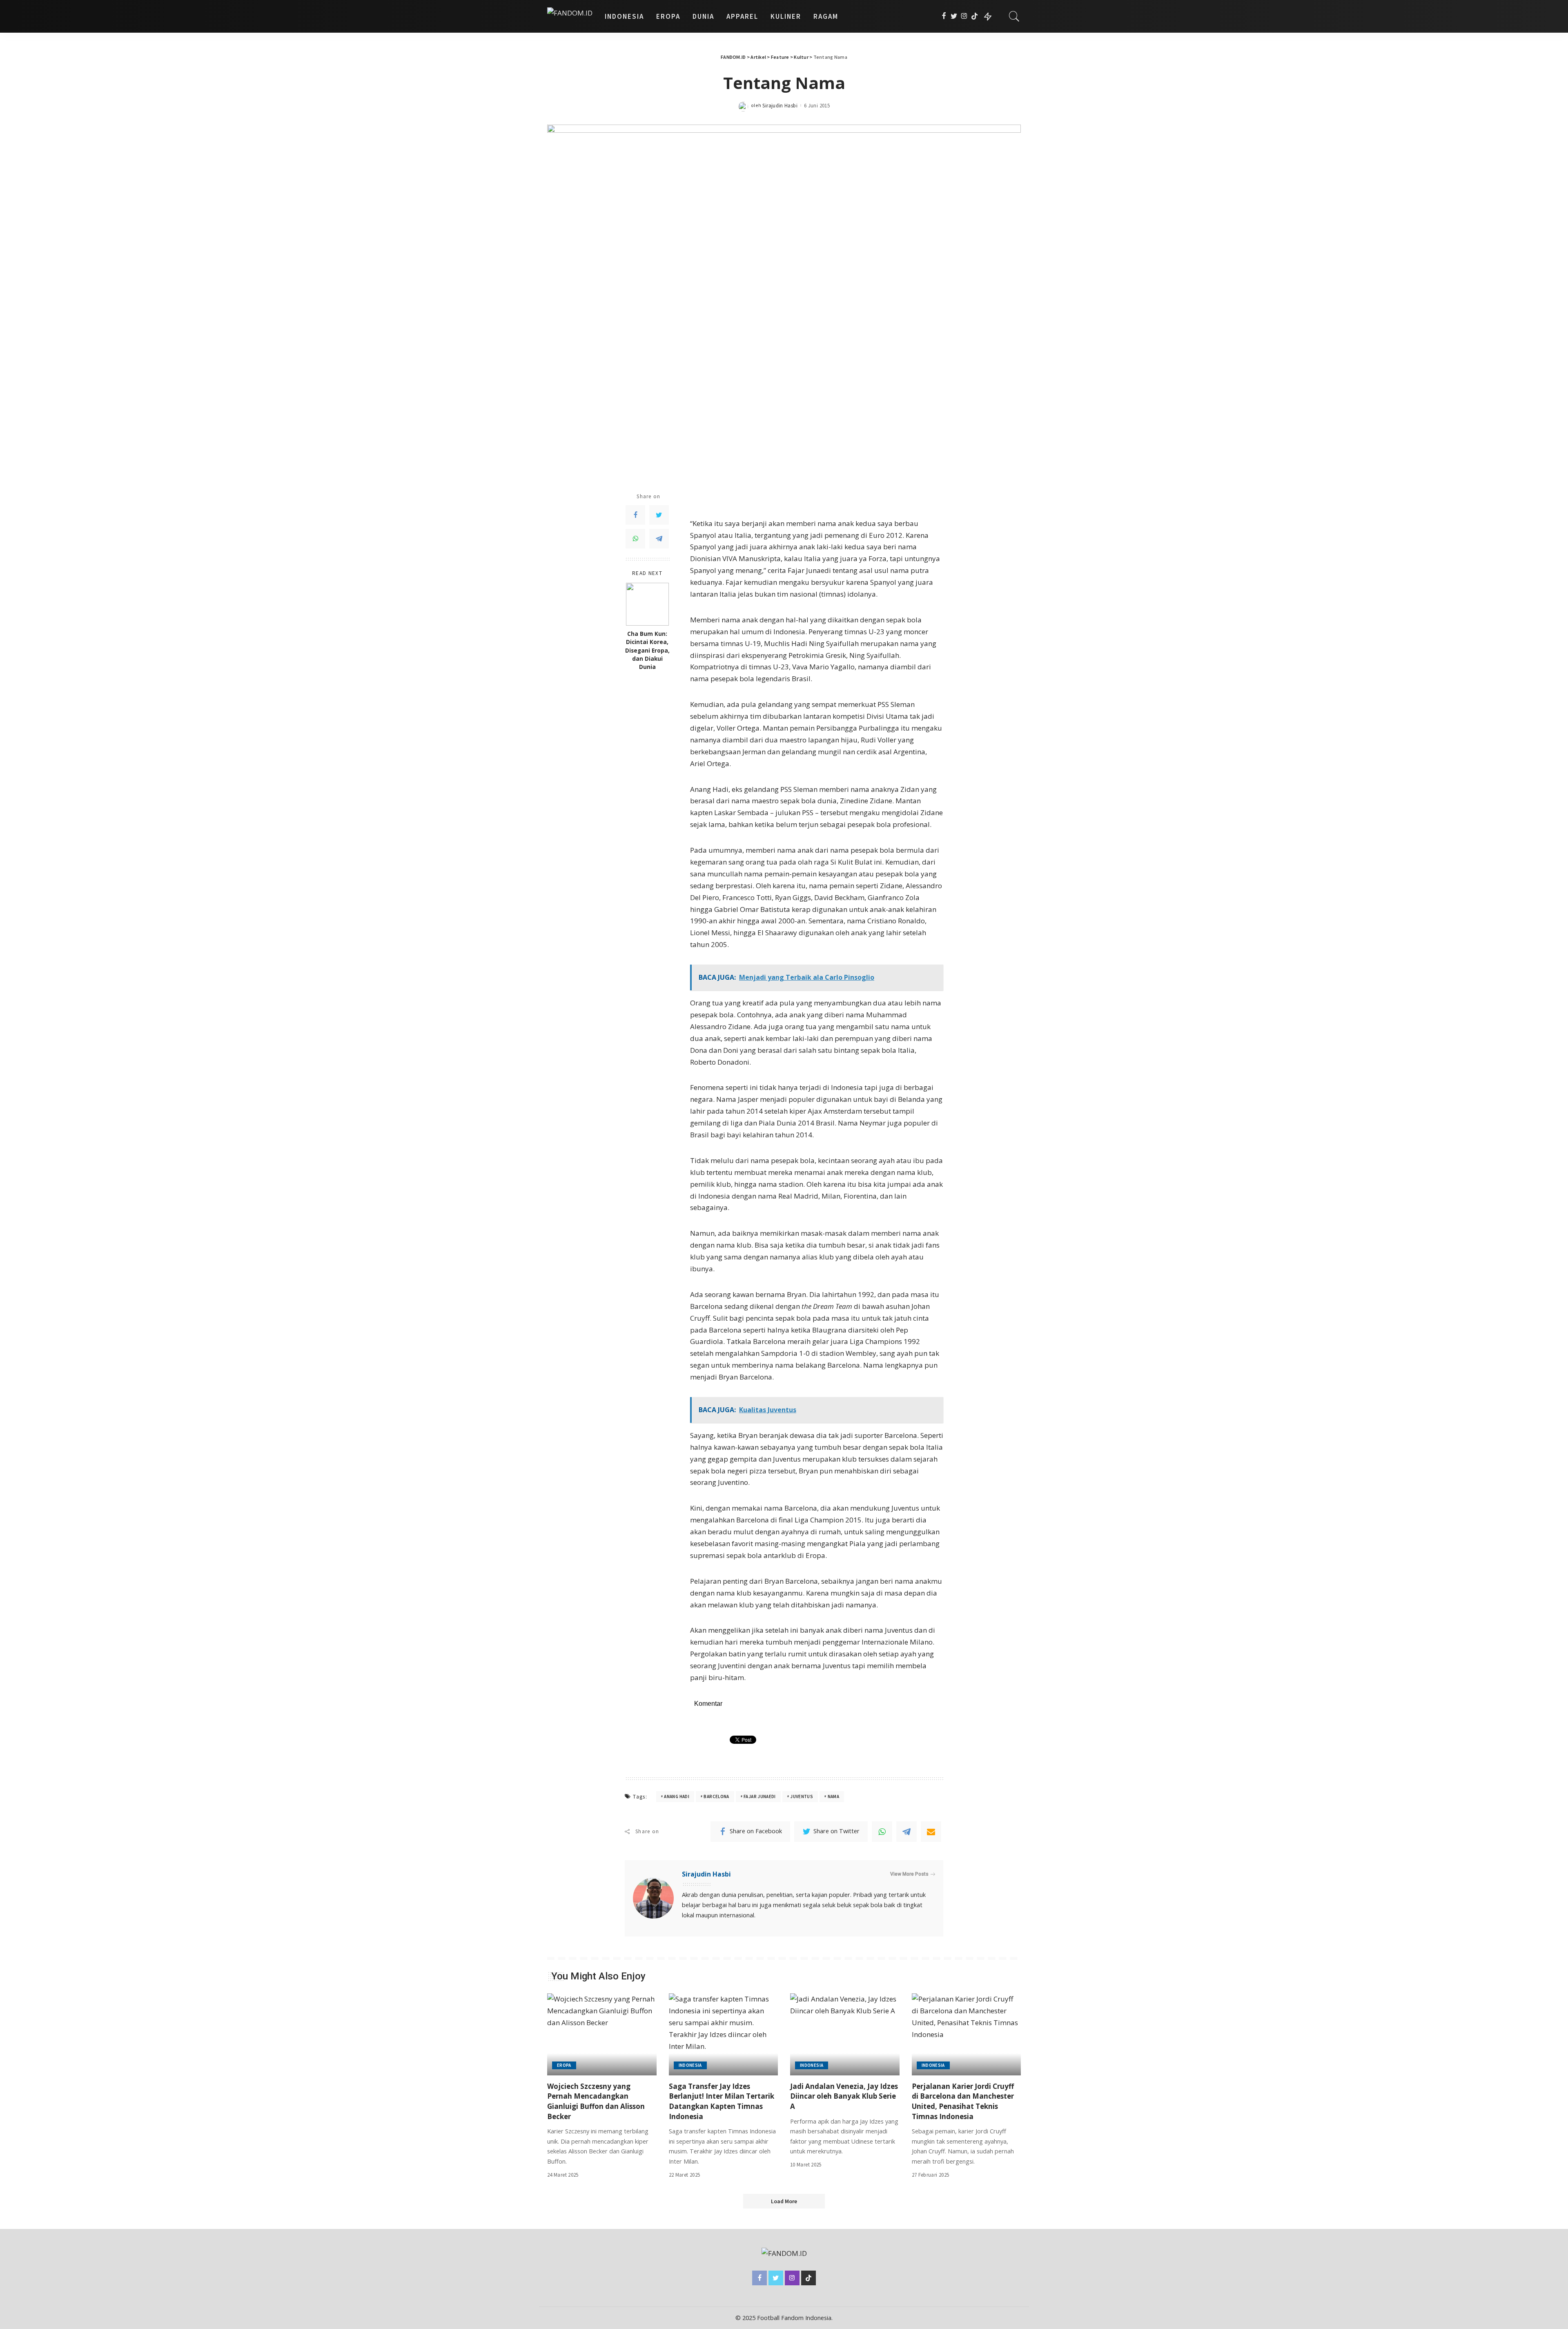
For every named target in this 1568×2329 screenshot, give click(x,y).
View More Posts (909, 1874)
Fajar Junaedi (760, 1796)
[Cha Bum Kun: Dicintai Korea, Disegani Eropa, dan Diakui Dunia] (647, 604)
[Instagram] (964, 16)
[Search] (1014, 16)
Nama (833, 1796)
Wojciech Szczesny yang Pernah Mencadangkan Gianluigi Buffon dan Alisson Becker (596, 2101)
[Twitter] (954, 16)
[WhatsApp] (635, 539)
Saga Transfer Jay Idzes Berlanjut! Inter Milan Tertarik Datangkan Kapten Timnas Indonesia (722, 2101)
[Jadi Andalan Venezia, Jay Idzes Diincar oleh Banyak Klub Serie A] (845, 2034)
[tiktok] (974, 16)
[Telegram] (659, 539)
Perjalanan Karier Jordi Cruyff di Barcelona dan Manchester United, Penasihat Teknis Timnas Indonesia (963, 2101)
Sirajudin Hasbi (780, 106)
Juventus (802, 1796)
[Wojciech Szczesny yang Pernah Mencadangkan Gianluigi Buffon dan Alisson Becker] (602, 2034)
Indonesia (690, 2065)
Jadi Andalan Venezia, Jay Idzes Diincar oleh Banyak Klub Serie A (844, 2096)
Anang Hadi (677, 1796)
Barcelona (716, 1796)
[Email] (931, 1832)
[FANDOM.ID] (570, 16)
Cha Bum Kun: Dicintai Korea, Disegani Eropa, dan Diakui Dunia (647, 650)
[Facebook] (944, 16)
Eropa (564, 2065)
